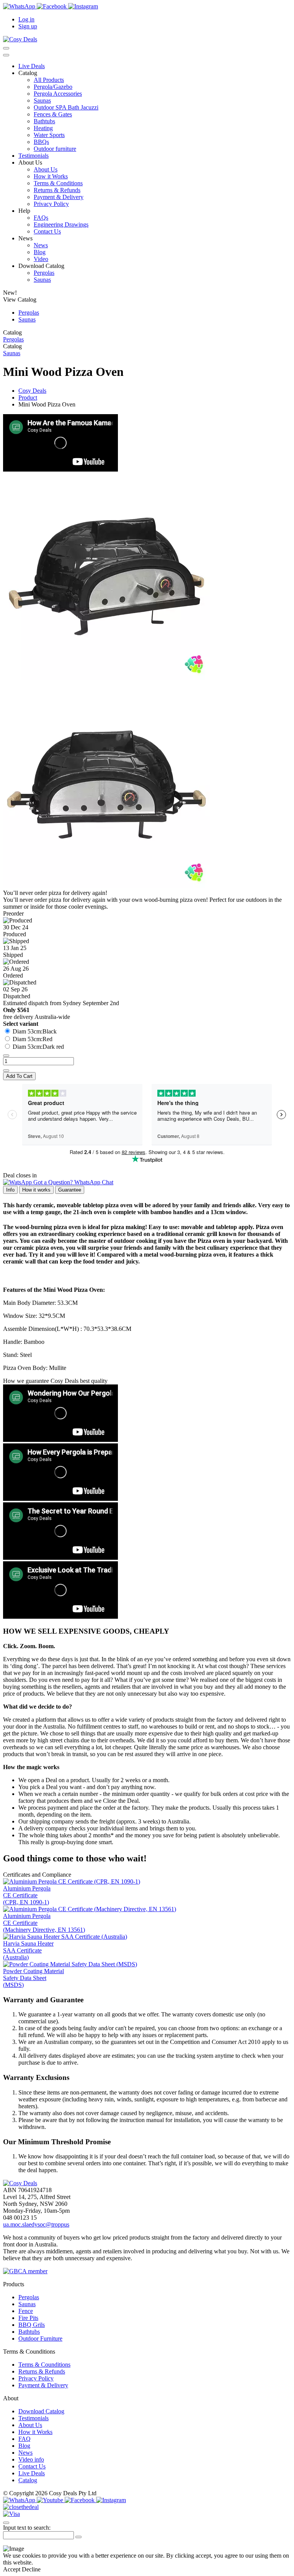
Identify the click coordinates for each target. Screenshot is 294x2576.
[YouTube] (51, 2500)
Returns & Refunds (57, 190)
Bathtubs (44, 121)
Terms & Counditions (44, 2365)
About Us (46, 169)
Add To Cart (19, 1076)
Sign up (28, 26)
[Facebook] (52, 6)
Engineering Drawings (61, 224)
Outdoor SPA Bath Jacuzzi (66, 107)
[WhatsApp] (20, 6)
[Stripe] (11, 2514)
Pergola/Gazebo (53, 87)
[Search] (6, 48)
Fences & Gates (53, 114)
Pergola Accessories (58, 94)
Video (41, 259)
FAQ (24, 2439)
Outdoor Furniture (40, 2338)
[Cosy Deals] (20, 39)
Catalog (28, 2480)
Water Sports (49, 135)
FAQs (41, 218)
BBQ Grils (32, 2325)
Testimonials (33, 156)
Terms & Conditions (58, 183)
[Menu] (6, 55)
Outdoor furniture (55, 149)
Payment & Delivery (59, 197)
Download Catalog (41, 2411)
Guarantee (70, 1190)
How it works (36, 1190)
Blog (40, 252)
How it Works (51, 176)
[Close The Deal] (21, 2507)
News (41, 245)
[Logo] (20, 2183)
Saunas (42, 100)
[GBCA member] (25, 2271)
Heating (43, 128)
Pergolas (44, 273)
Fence (26, 2311)
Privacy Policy (51, 204)
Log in (26, 19)
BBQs (41, 142)
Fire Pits (28, 2318)
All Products (49, 80)
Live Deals (32, 66)
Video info (31, 2459)
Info (10, 1190)
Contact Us (47, 231)
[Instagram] (83, 6)
